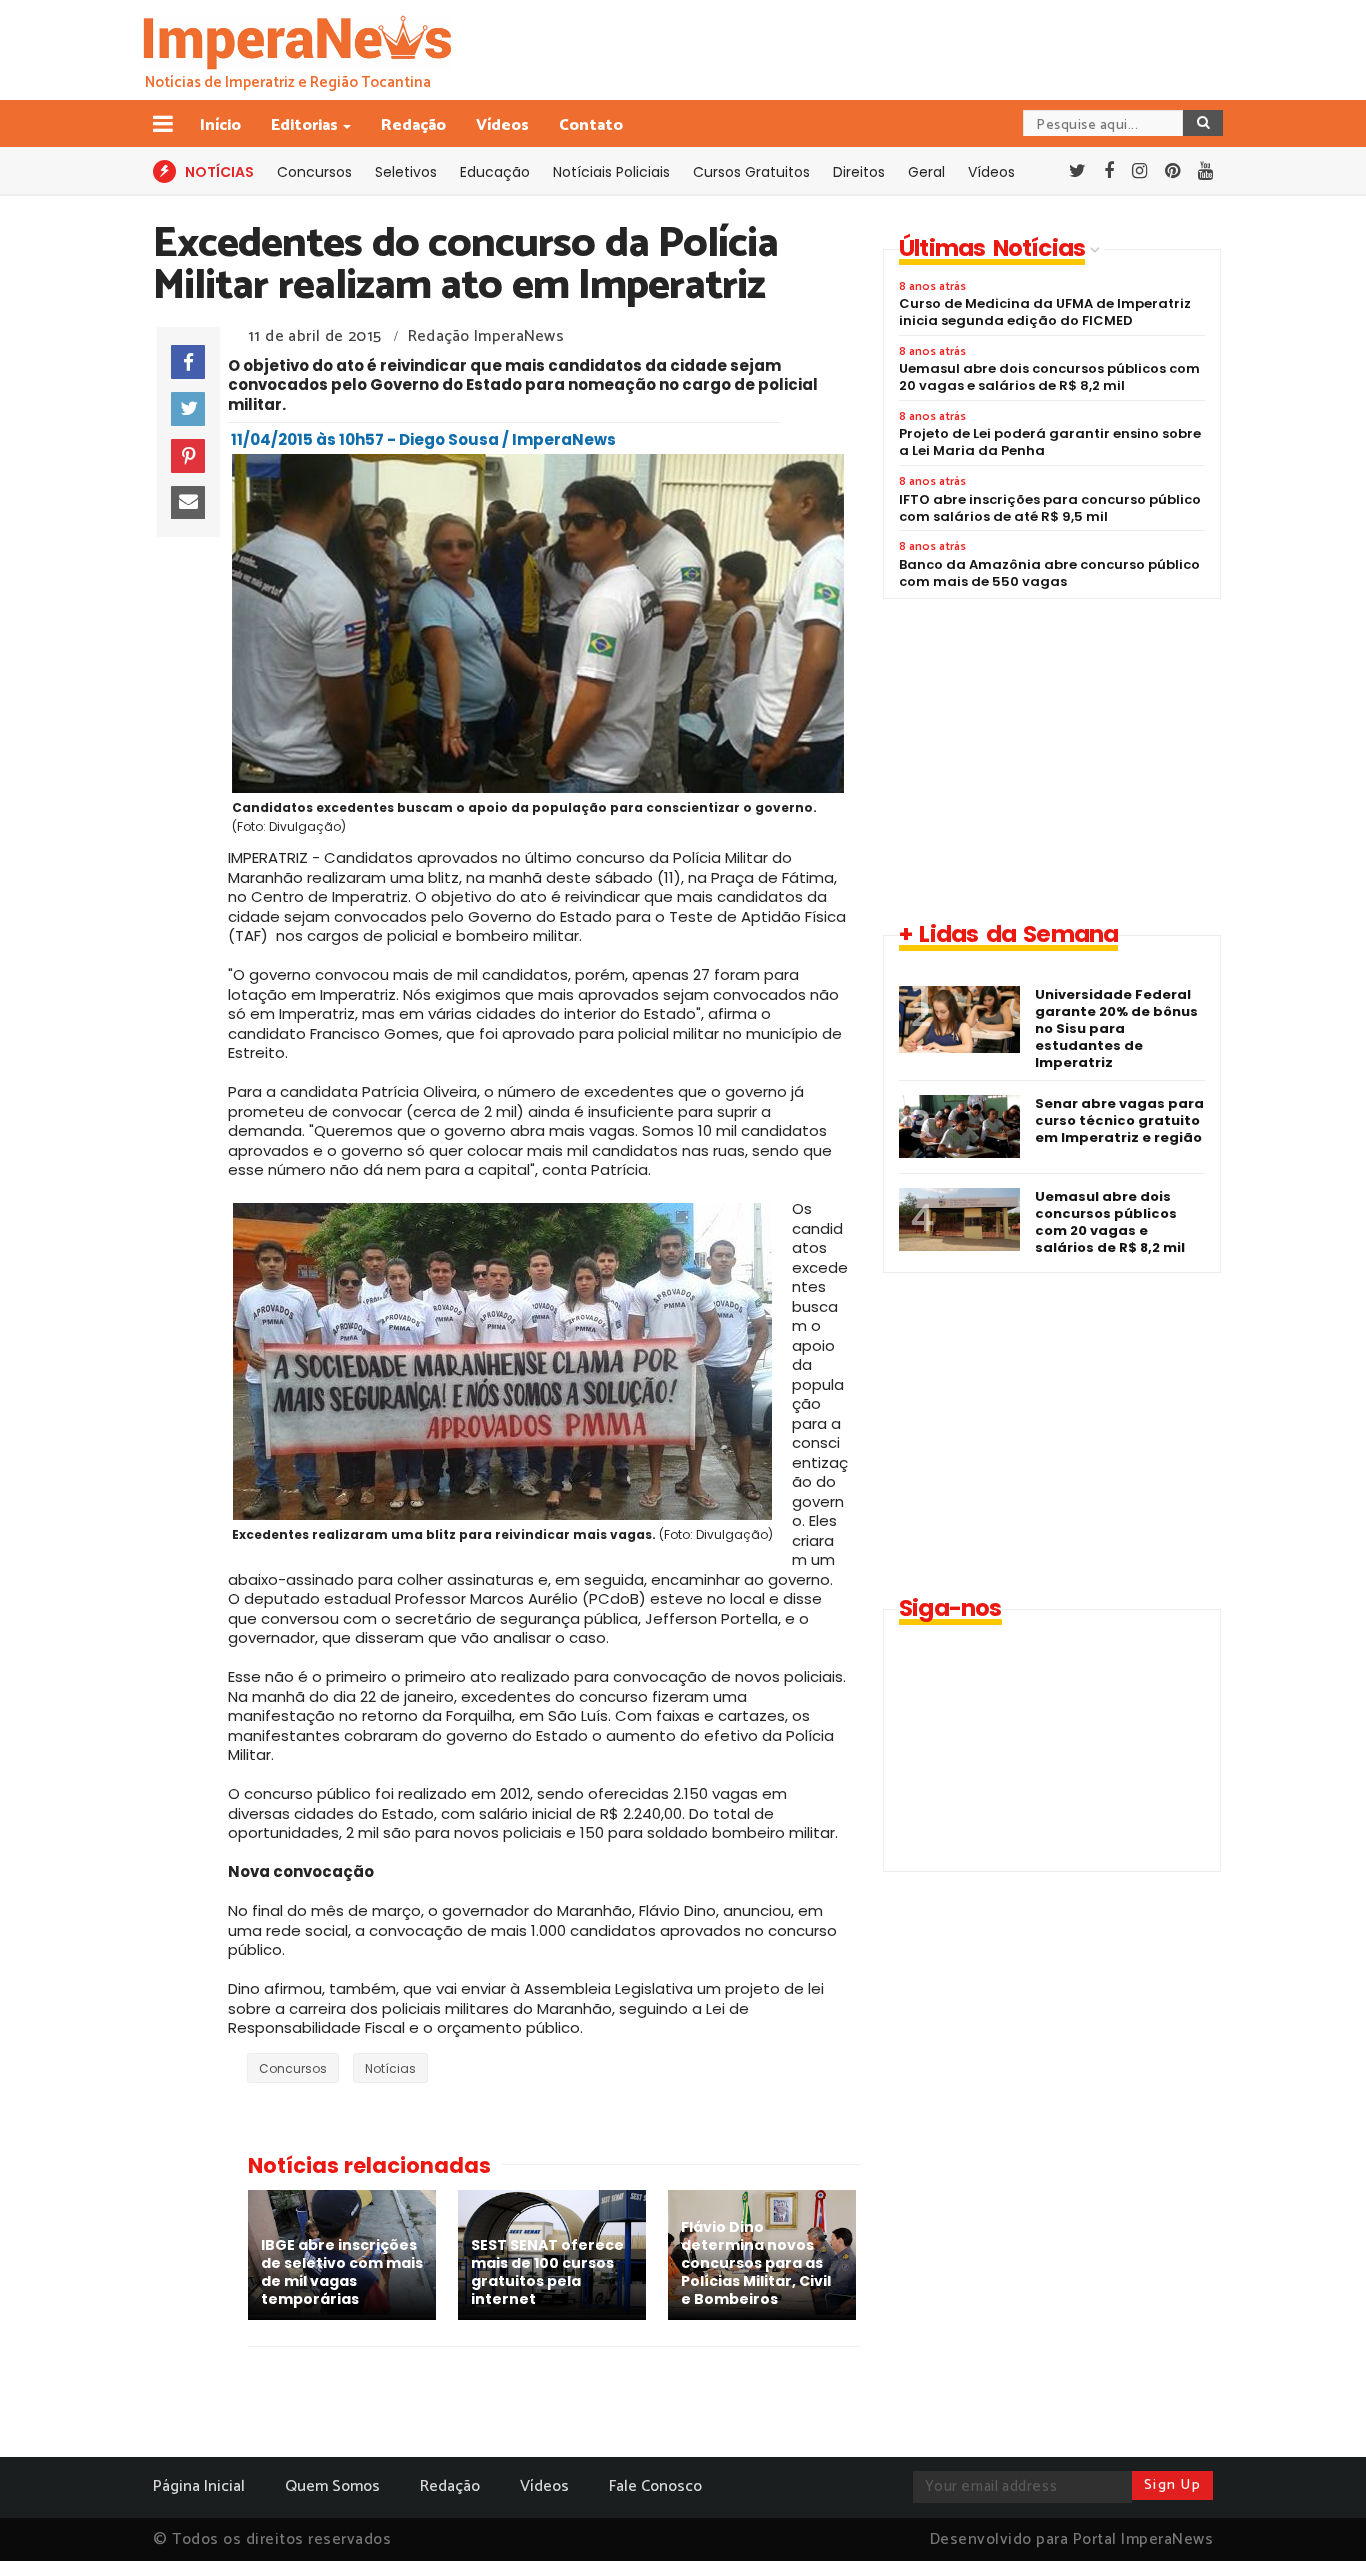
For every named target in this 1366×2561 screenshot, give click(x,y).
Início (220, 125)
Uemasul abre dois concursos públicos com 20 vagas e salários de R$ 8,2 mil (1110, 1222)
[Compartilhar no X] (188, 409)
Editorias (304, 125)
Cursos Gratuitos (751, 172)
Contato (591, 125)
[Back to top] (1316, 2513)
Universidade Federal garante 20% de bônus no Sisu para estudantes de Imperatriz (1116, 1028)
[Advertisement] (1051, 759)
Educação (495, 172)
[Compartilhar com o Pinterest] (188, 456)
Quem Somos (332, 2486)
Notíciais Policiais (611, 172)
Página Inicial (199, 2486)
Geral (926, 172)
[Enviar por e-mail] (188, 503)
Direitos (859, 172)
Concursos (314, 172)
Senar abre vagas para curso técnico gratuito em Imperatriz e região (1119, 1120)
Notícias (390, 2068)
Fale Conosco (655, 2486)
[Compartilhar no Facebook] (188, 362)
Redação (413, 125)
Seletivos (406, 172)
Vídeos (502, 125)
